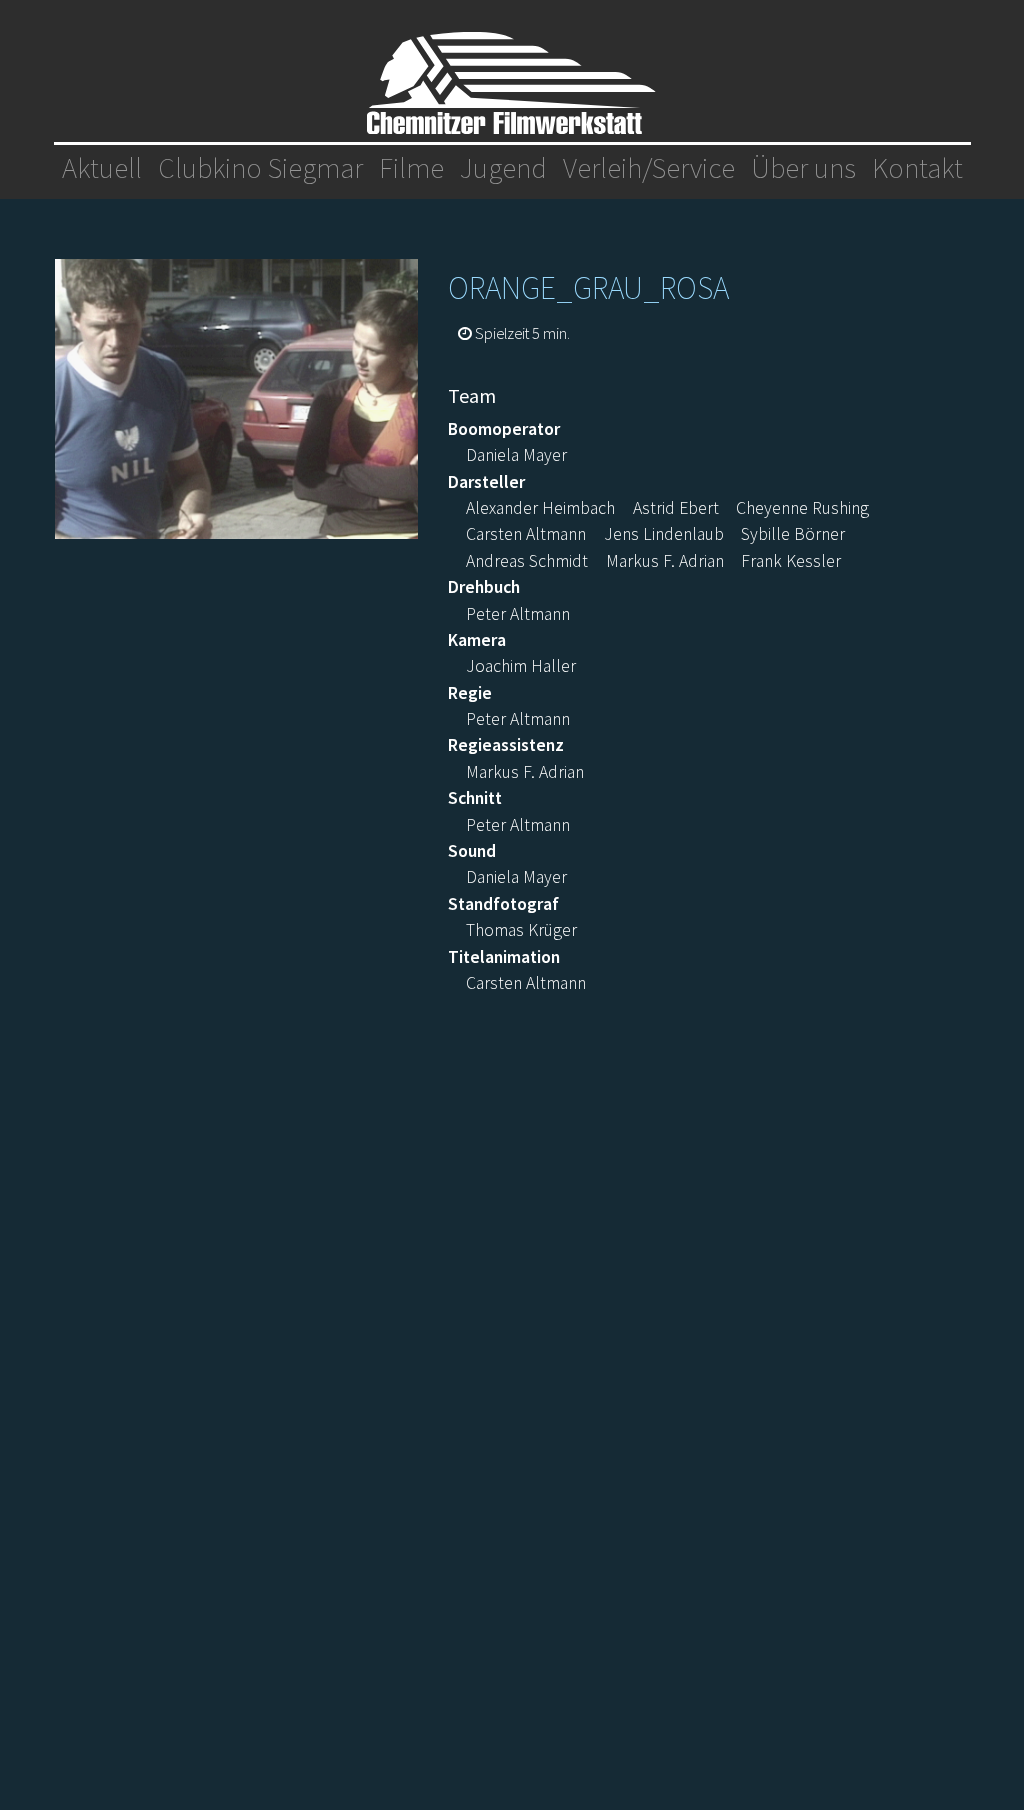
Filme (411, 168)
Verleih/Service (649, 168)
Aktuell (102, 168)
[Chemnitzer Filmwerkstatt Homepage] (512, 82)
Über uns (803, 168)
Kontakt (917, 168)
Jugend (503, 168)
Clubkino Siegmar (260, 168)
